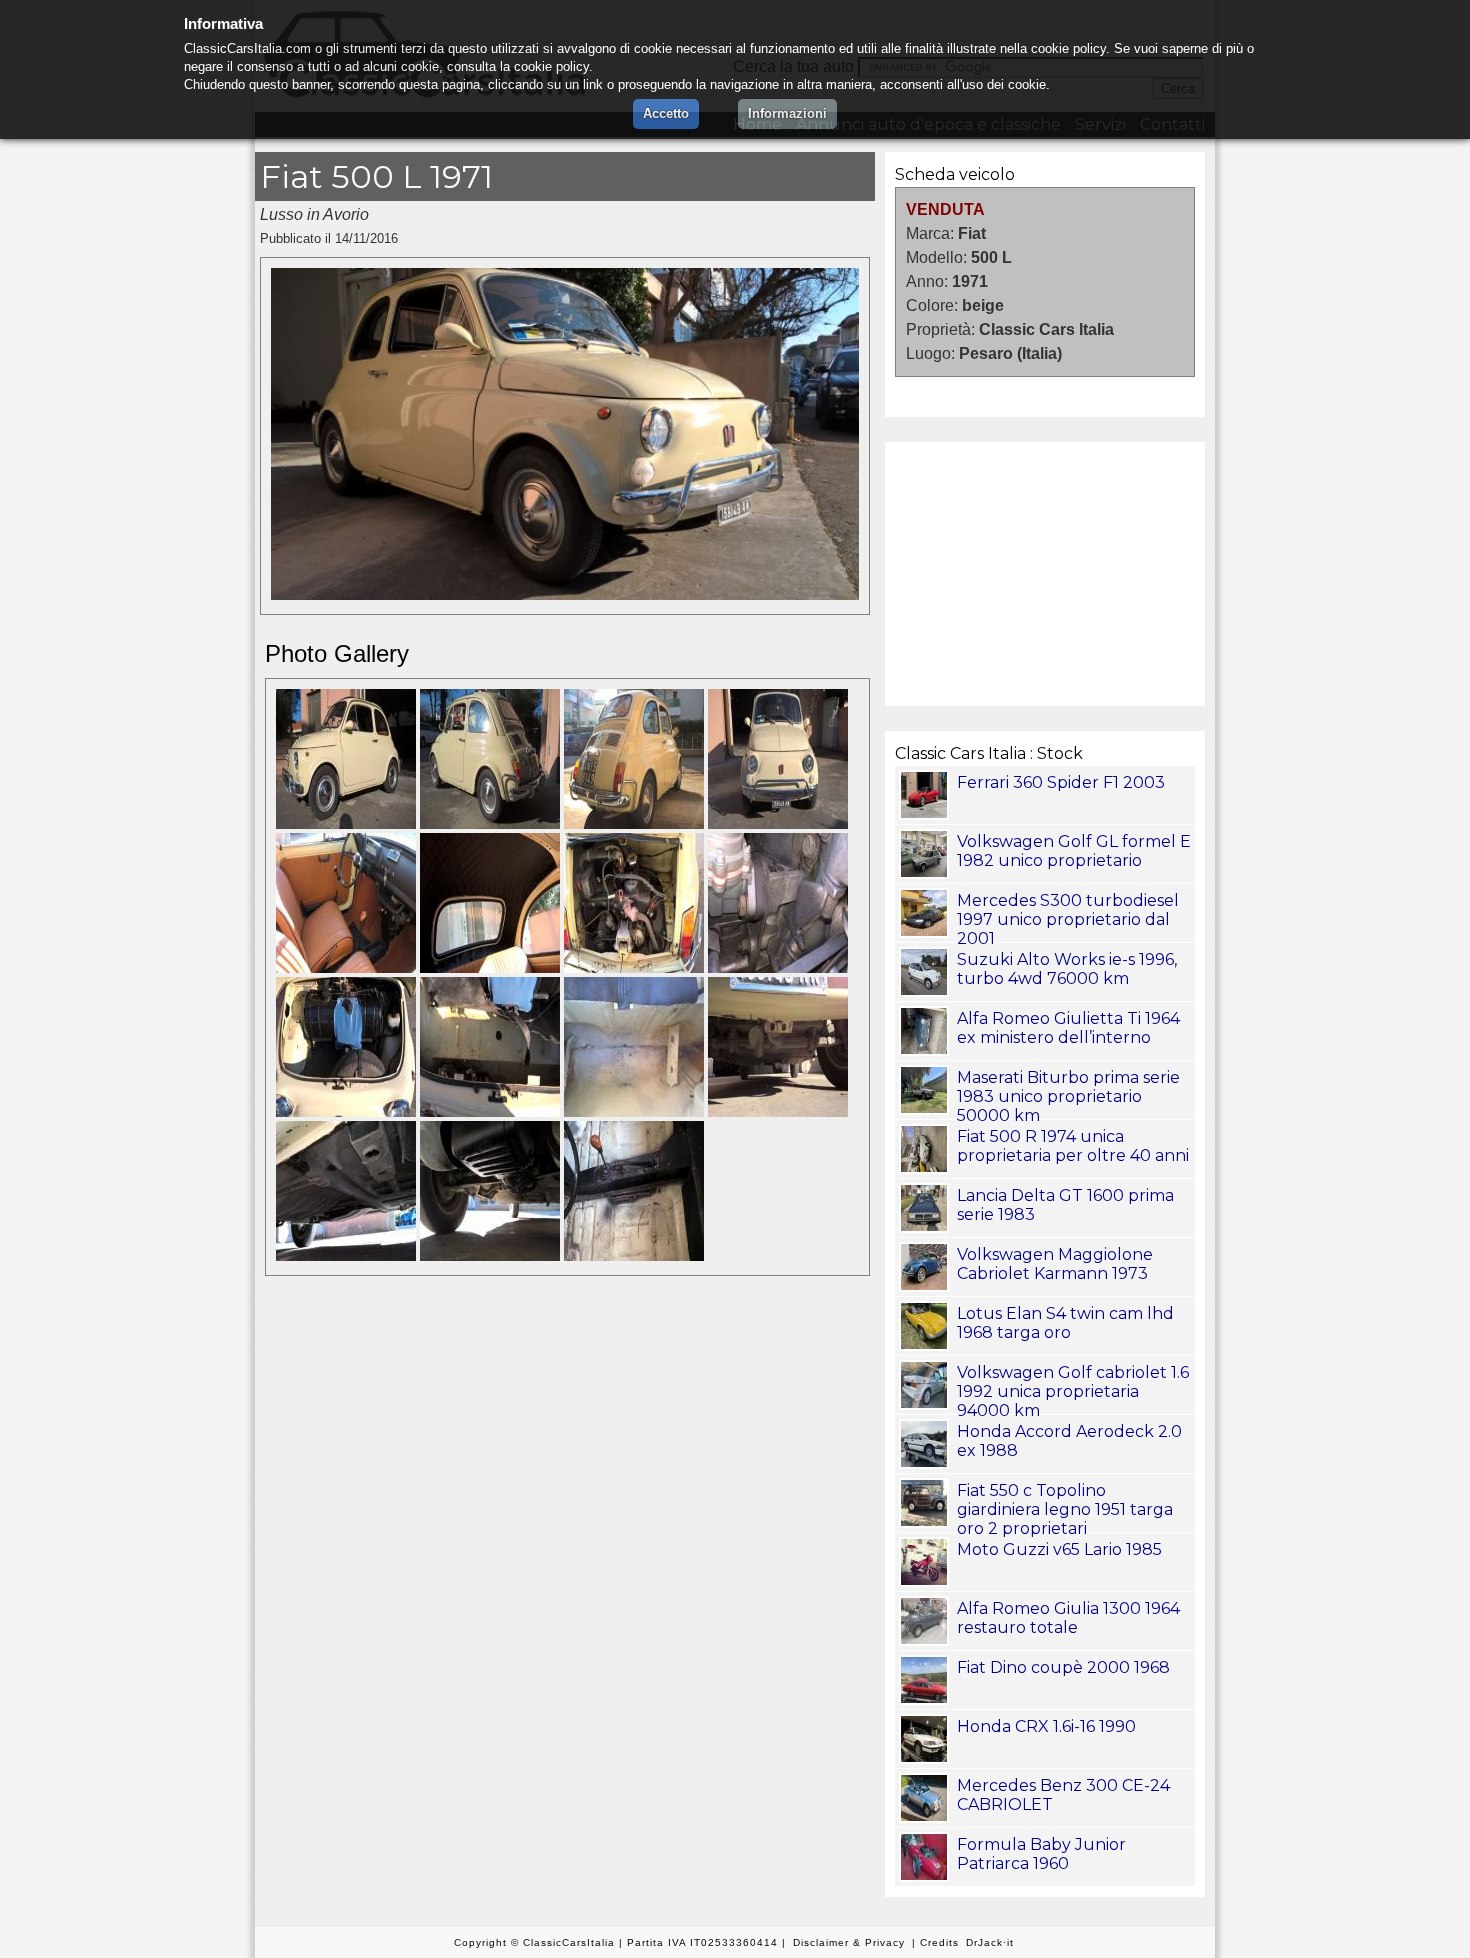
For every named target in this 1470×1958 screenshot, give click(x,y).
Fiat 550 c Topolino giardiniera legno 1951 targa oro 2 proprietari (1065, 1509)
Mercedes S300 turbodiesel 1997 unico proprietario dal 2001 (1068, 919)
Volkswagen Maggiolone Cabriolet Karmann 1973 (1055, 1264)
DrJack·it (990, 1942)
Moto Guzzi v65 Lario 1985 (1059, 1549)
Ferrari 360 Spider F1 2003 (1061, 782)
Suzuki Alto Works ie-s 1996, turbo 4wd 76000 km (1067, 969)
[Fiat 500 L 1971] (565, 594)
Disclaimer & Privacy (849, 1942)
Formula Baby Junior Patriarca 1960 (1041, 1854)
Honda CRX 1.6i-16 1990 (1046, 1726)
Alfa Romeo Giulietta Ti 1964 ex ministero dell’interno (1068, 1028)
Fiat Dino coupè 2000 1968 (1063, 1667)
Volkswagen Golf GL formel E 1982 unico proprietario (1074, 851)
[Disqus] (565, 1572)
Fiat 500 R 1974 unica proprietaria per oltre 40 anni (1073, 1146)
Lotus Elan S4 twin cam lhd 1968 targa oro (1065, 1323)
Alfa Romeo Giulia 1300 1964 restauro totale (1068, 1618)
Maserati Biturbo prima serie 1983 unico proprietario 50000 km (1068, 1096)
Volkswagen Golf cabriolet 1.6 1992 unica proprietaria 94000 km (1073, 1391)
